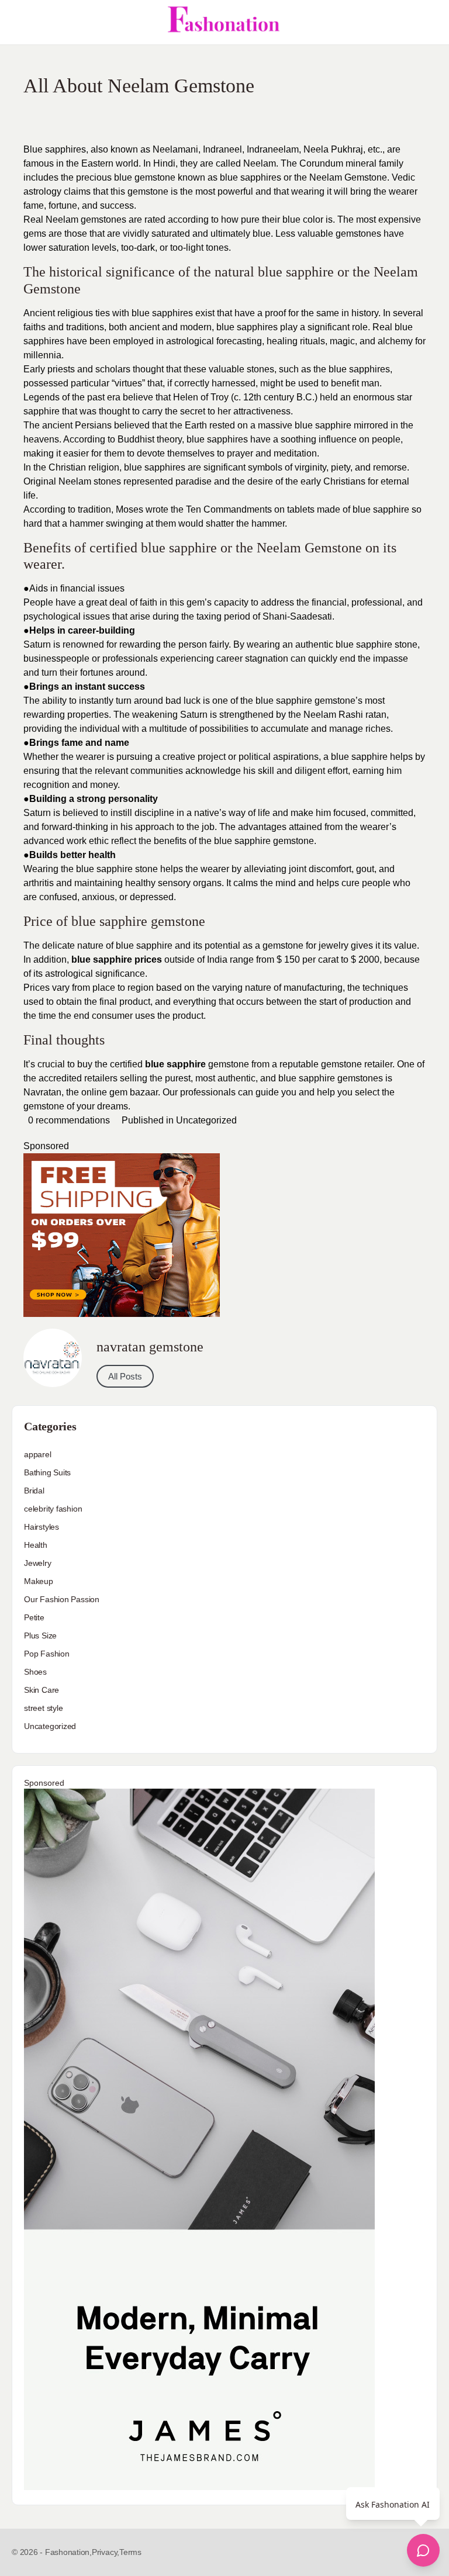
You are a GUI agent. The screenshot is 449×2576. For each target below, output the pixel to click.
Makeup (39, 1581)
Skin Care (42, 1690)
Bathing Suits (47, 1472)
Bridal (34, 1491)
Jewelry (38, 1563)
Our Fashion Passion (62, 1599)
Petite (34, 1617)
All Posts (125, 1376)
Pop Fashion (47, 1654)
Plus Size (40, 1635)
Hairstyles (42, 1527)
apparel (38, 1454)
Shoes (35, 1672)
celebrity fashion (53, 1509)
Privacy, (106, 2552)
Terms (130, 2552)
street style (43, 1708)
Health (36, 1545)
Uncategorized (206, 1120)
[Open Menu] (19, 22)
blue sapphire (175, 1064)
